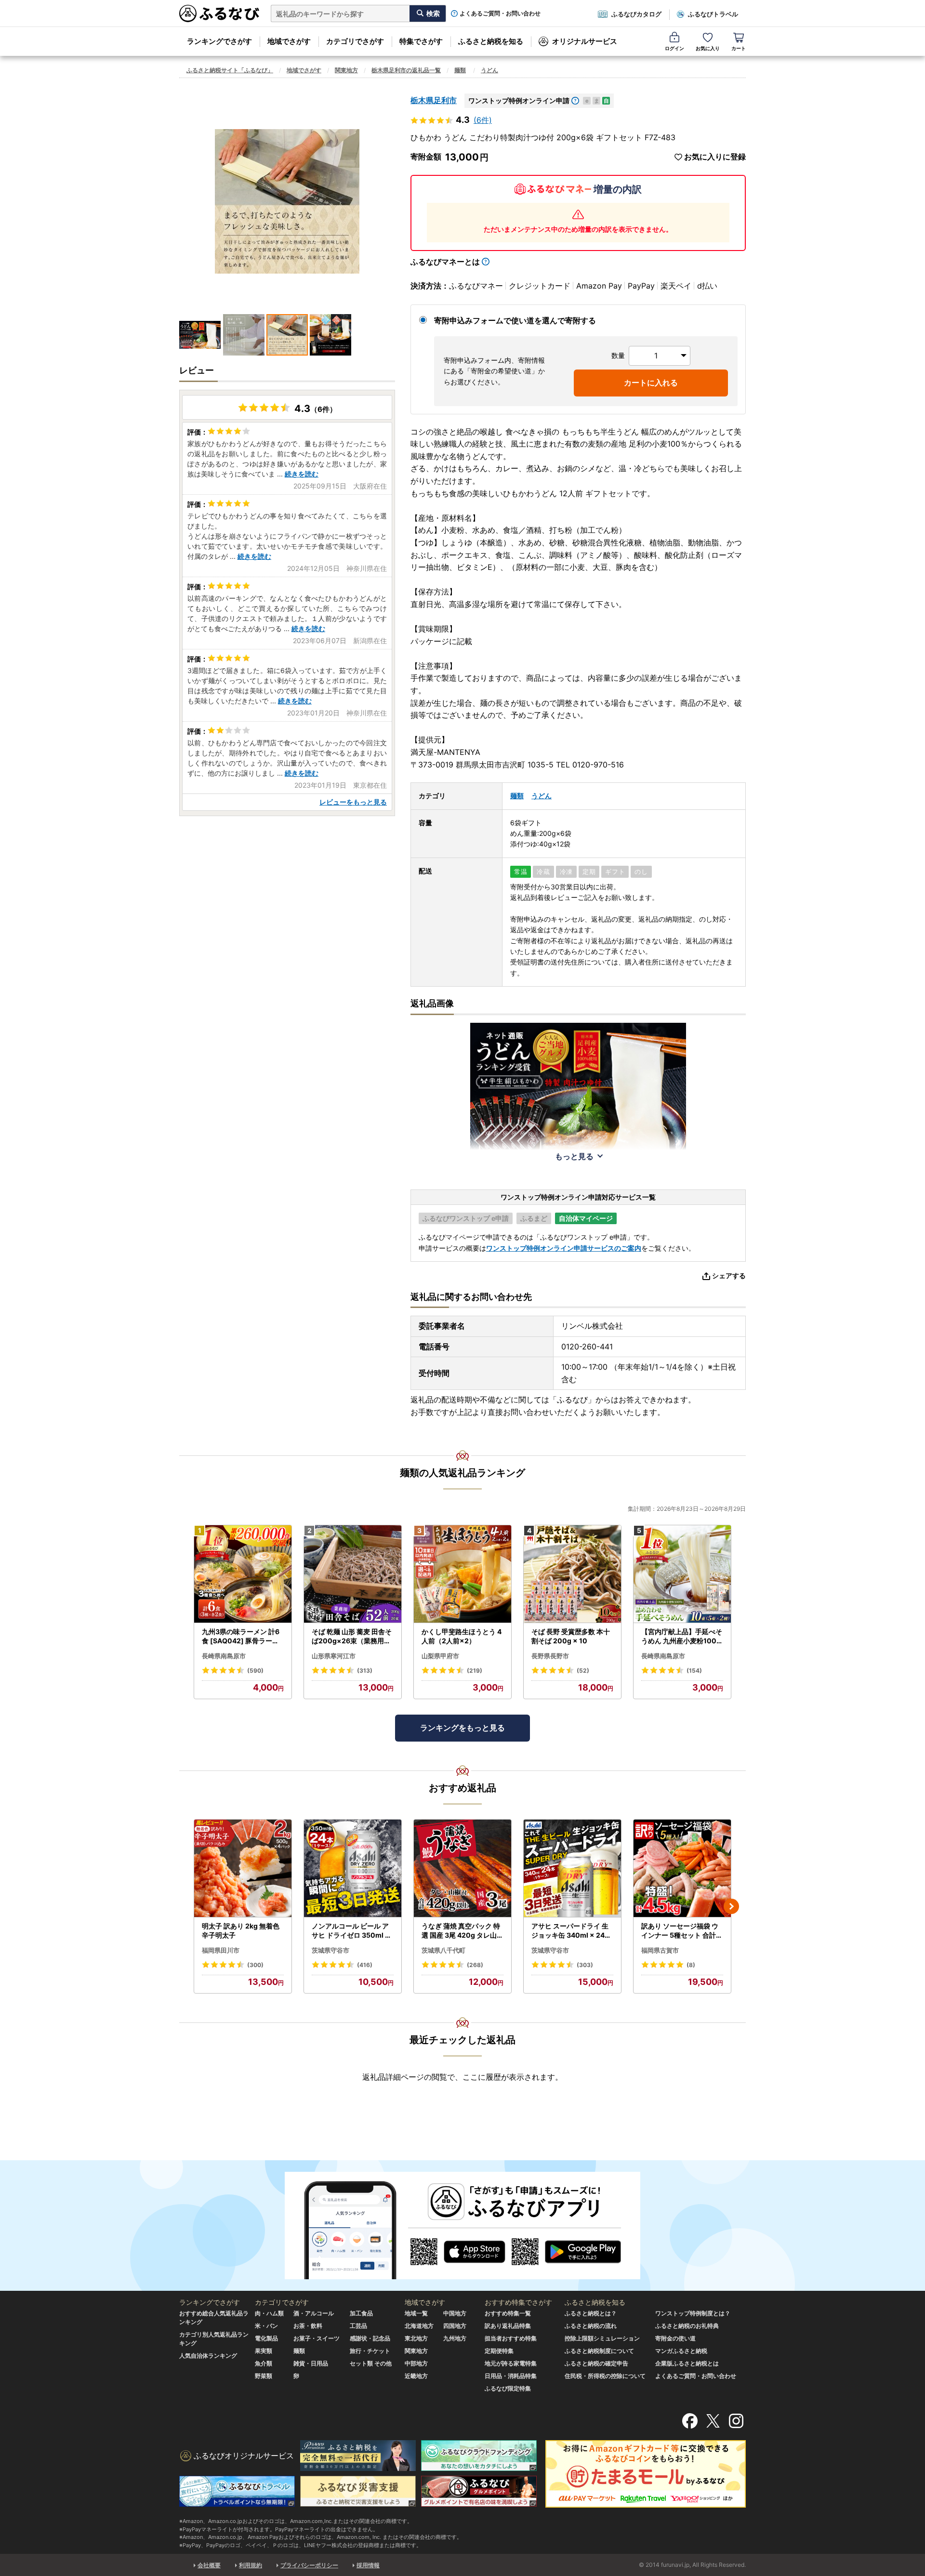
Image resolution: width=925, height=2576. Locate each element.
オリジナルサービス (585, 41)
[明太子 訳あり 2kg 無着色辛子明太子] (243, 1869)
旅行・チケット (370, 2351)
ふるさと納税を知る (491, 41)
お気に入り (708, 48)
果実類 (264, 2351)
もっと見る (574, 1156)
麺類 (460, 70)
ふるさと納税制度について (599, 2351)
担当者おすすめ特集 (511, 2338)
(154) (694, 1671)
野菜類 (264, 2376)
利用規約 (251, 2565)
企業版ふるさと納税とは (687, 2363)
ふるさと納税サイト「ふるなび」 (230, 70)
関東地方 (346, 70)
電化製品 (266, 2338)
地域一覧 (416, 2313)
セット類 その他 (371, 2363)
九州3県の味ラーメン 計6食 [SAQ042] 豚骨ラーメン (241, 1637)
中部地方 (416, 2363)
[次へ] (731, 1906)
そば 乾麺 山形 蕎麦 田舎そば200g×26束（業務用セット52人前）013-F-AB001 (352, 1637)
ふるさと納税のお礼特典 (687, 2326)
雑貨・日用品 (311, 2363)
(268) (475, 1965)
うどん (489, 70)
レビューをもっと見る (353, 802)
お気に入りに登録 (715, 157)
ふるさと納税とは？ (591, 2313)
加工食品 (361, 2313)
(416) (365, 1965)
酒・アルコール (314, 2313)
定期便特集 (499, 2351)
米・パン (266, 2326)
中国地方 (455, 2313)
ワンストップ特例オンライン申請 (519, 100)
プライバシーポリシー (309, 2565)
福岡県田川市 (221, 1950)
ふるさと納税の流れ (591, 2326)
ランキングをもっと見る (462, 1728)
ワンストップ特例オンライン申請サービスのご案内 (564, 1248)
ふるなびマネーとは (445, 262)
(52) (583, 1671)
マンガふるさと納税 (681, 2351)
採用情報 (368, 2565)
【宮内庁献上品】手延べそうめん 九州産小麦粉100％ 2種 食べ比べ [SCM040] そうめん (682, 1637)
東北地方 (416, 2338)
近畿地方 (416, 2376)
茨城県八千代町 (443, 1950)
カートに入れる (651, 383)
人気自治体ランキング (208, 2356)
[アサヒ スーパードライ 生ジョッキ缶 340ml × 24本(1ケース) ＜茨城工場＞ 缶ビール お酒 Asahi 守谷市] (572, 1869)
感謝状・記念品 (370, 2338)
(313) (365, 1671)
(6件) (483, 120)
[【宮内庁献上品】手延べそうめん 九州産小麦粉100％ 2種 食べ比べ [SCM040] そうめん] (682, 1574)
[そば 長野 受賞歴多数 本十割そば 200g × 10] (572, 1574)
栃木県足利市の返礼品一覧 (406, 70)
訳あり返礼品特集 (508, 2326)
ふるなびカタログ (636, 14)
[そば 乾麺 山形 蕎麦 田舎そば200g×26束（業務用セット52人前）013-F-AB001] (353, 1574)
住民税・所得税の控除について (605, 2376)
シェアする (729, 1275)
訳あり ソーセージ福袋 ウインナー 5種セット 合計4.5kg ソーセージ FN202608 (682, 1931)
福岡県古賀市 (660, 1950)
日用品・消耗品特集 (511, 2376)
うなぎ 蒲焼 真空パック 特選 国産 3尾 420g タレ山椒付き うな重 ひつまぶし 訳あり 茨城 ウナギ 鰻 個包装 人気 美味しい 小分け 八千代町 (462, 1931)
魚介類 (264, 2363)
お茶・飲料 (308, 2326)
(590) (255, 1671)
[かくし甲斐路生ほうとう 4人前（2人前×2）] (462, 1574)
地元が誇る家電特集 (511, 2363)
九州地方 (455, 2338)
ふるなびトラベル (713, 14)
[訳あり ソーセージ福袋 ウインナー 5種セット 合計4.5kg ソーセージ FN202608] (682, 1869)
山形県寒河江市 (334, 1656)
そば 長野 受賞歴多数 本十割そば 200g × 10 (571, 1636)
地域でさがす (289, 41)
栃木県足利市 (434, 100)
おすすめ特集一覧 (508, 2313)
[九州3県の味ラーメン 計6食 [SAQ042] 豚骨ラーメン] (243, 1574)
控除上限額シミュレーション (602, 2338)
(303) (585, 1965)
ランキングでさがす (219, 41)
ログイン (674, 48)
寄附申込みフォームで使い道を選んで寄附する (515, 320)
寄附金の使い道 (675, 2338)
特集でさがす (421, 41)
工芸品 (358, 2326)
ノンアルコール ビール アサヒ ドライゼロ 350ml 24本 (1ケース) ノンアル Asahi (353, 1931)
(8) (691, 1965)
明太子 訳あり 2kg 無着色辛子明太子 (241, 1931)
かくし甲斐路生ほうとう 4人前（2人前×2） (462, 1636)
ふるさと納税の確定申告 (596, 2363)
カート (739, 48)
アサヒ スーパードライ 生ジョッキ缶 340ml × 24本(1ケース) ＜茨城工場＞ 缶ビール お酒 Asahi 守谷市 (571, 1931)
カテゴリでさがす (355, 41)
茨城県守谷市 (330, 1950)
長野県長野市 (550, 1656)
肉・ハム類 (269, 2313)
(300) (255, 1965)
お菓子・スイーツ (317, 2338)
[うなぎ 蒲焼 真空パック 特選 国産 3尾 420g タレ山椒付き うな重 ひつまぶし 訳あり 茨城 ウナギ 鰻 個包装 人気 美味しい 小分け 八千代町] (462, 1869)
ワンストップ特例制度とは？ (693, 2313)
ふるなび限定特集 (508, 2388)
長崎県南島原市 (224, 1656)
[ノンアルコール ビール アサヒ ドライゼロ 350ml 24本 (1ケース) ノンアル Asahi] (353, 1869)
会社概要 (209, 2565)
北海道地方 (419, 2326)
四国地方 (455, 2326)
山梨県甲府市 (440, 1656)
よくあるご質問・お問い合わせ (500, 13)
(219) (475, 1671)
